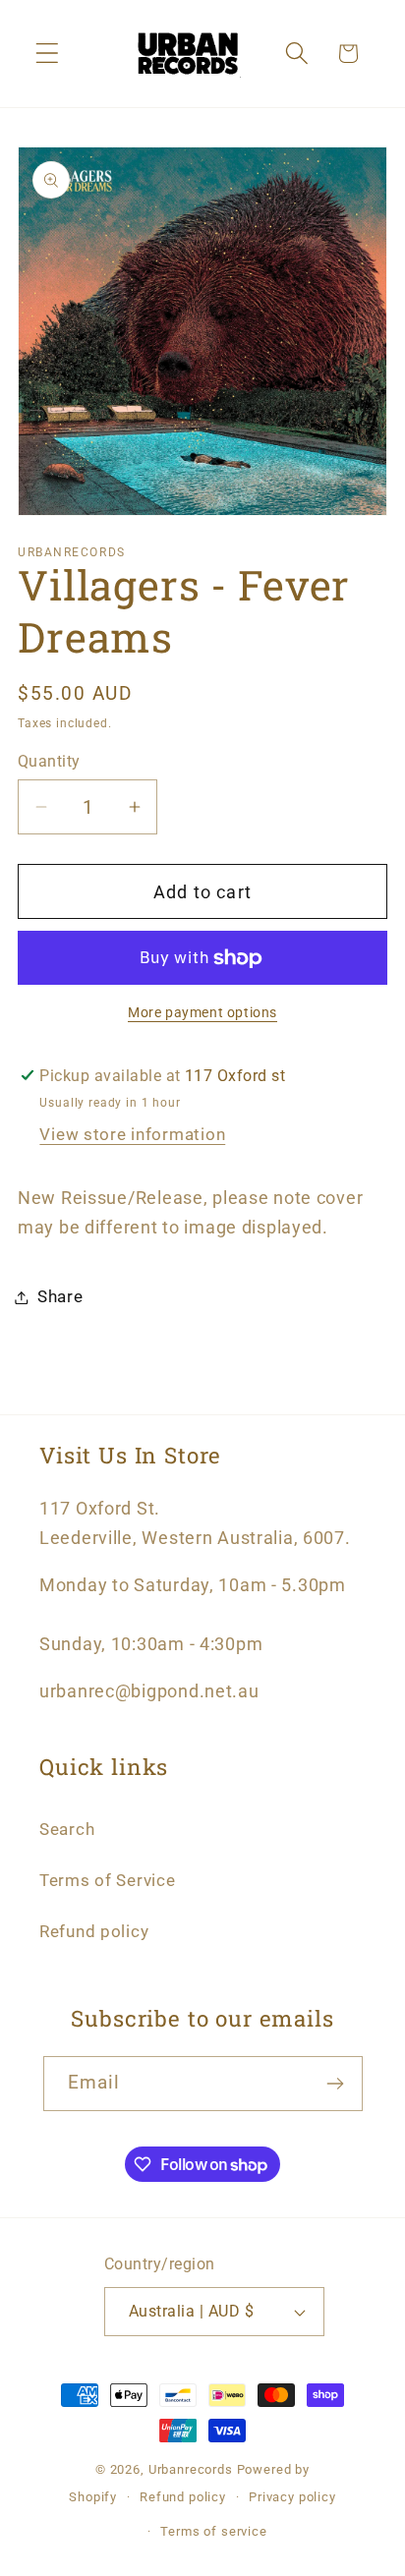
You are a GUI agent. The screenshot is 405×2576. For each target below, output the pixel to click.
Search (67, 1829)
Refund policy (94, 1931)
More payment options (202, 1013)
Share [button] (60, 1296)
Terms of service (213, 2531)
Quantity (49, 762)
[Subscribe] (336, 2084)
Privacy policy (292, 2497)
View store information (132, 1134)
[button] (48, 54)
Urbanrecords (191, 2469)
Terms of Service (108, 1880)
